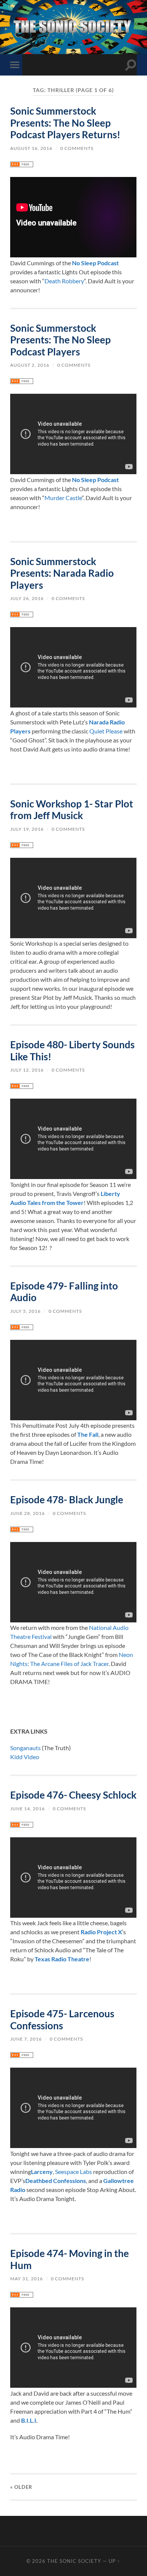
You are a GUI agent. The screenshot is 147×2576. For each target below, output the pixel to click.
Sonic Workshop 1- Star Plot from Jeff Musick (72, 810)
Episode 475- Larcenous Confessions (62, 2020)
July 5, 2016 (25, 1311)
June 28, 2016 (28, 1513)
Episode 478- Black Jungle (67, 1500)
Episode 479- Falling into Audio (64, 1292)
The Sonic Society (75, 2561)
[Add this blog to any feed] (22, 165)
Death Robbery (64, 281)
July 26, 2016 (27, 598)
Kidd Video (25, 1757)
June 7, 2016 (26, 2039)
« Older (21, 2487)
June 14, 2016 (28, 1809)
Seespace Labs (73, 2172)
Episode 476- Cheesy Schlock (73, 1795)
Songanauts (25, 1748)
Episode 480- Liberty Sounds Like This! (72, 1051)
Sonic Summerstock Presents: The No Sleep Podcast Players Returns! (65, 123)
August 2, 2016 (30, 365)
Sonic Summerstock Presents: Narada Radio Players (62, 573)
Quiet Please (106, 731)
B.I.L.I (29, 2420)
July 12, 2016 (27, 1070)
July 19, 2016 (27, 829)
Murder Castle (63, 498)
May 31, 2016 (27, 2279)
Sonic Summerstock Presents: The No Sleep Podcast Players (60, 340)
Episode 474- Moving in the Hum (70, 2259)
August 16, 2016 (31, 148)
